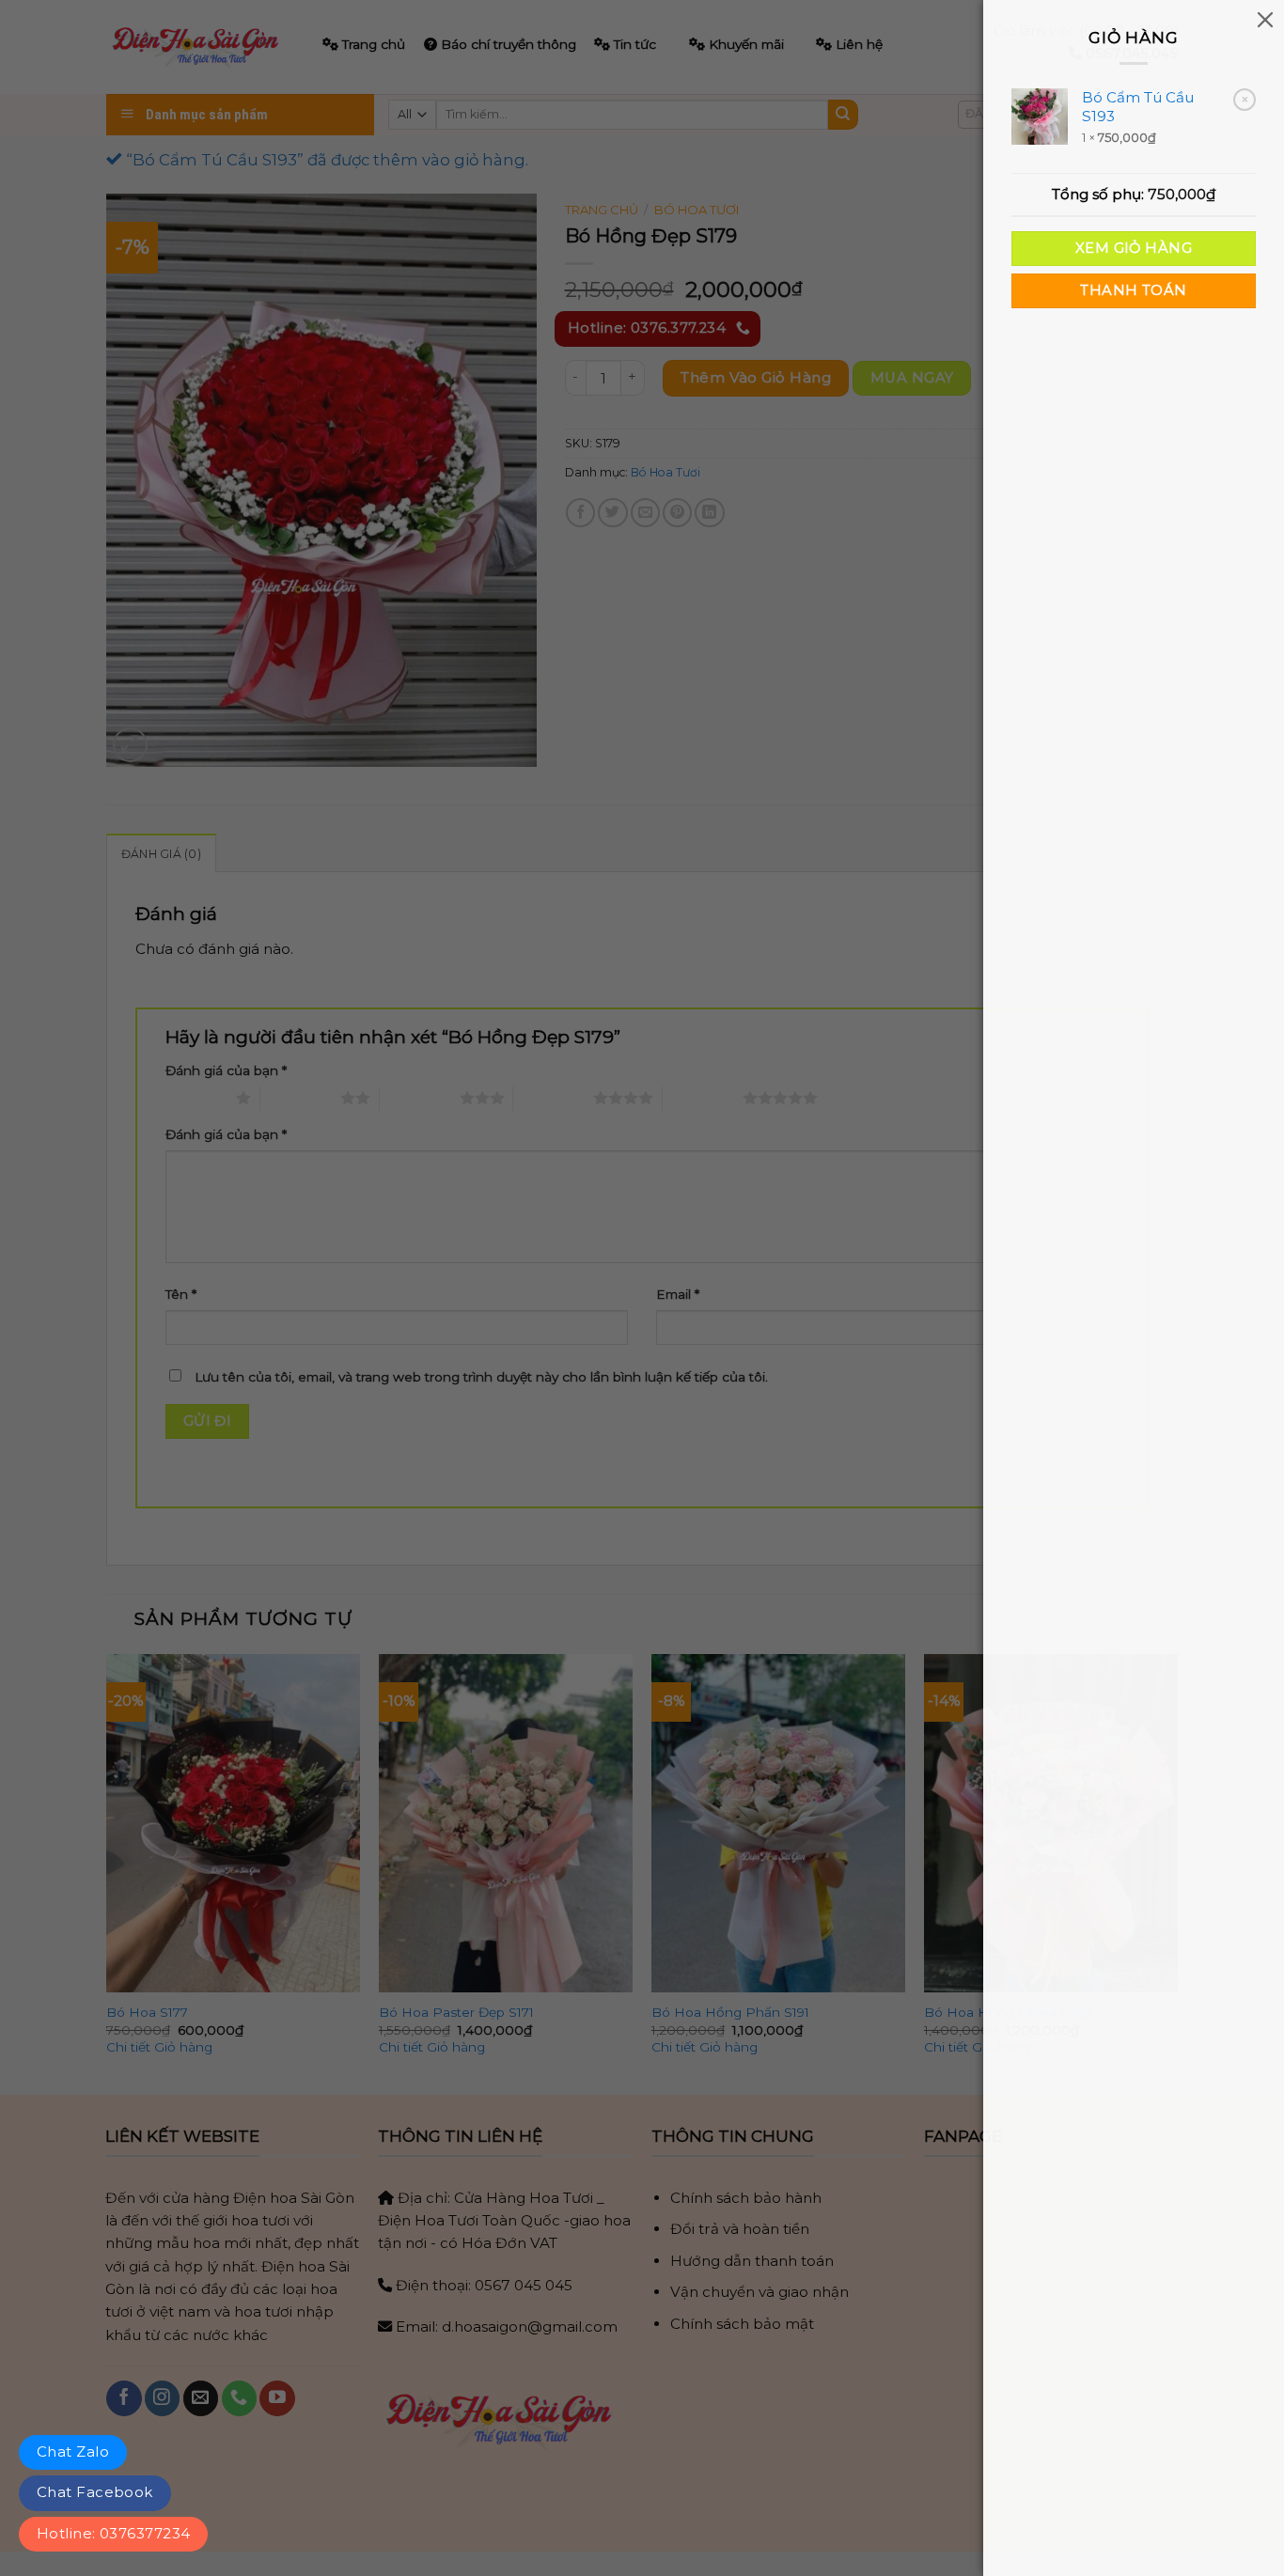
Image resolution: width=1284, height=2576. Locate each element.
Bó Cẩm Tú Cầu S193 (1138, 107)
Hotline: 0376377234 (113, 2533)
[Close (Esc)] (1265, 19)
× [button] (1245, 99)
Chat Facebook (95, 2492)
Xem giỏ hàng (1134, 248)
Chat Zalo (73, 2451)
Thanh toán (1133, 290)
